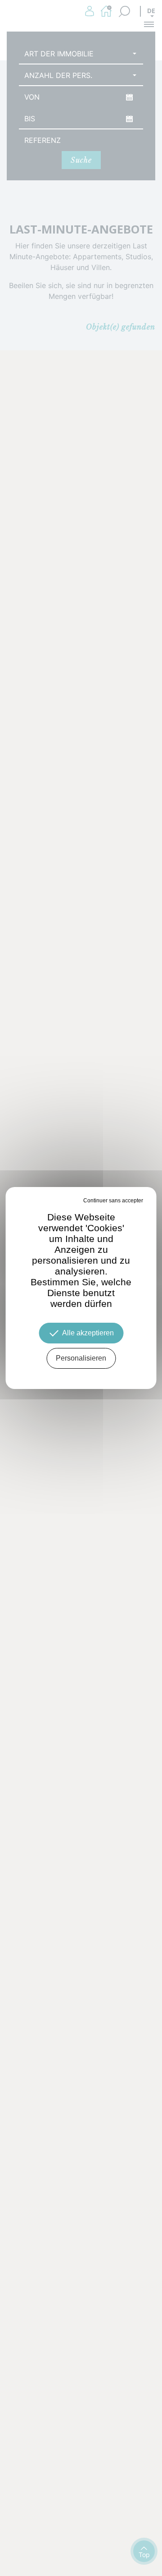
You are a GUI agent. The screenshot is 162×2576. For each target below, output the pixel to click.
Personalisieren (81, 1358)
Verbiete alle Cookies (56, 1201)
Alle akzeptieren (88, 1333)
